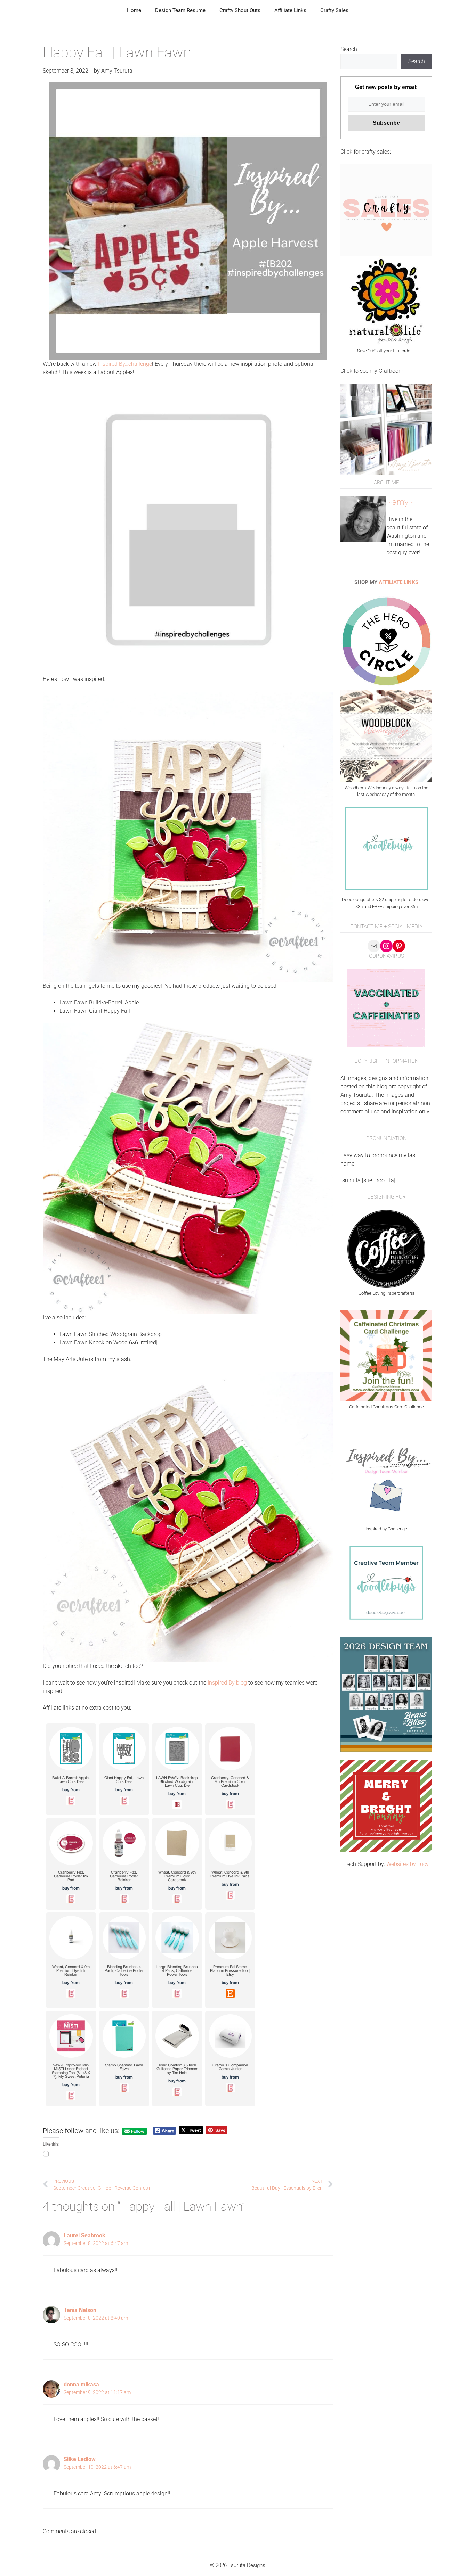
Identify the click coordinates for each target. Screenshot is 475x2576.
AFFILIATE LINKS (398, 582)
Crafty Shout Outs (240, 10)
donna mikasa (81, 2384)
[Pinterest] (399, 946)
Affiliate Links (290, 10)
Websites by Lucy (408, 1864)
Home (134, 10)
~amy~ (400, 502)
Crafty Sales (334, 10)
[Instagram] (386, 946)
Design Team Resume (180, 10)
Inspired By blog (227, 1683)
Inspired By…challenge (125, 364)
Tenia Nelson (80, 2310)
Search (349, 49)
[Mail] (374, 946)
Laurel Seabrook (84, 2235)
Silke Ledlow (80, 2459)
